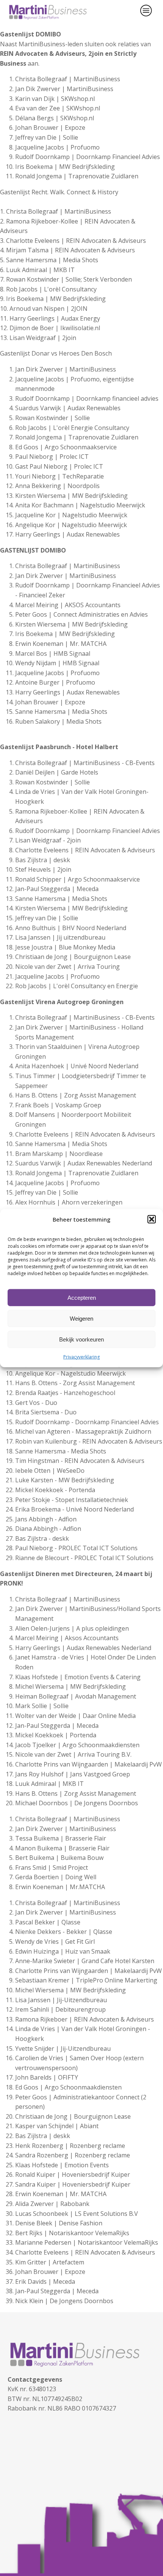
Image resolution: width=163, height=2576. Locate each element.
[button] (152, 1219)
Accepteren (82, 1297)
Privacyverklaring (81, 1357)
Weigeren (81, 1318)
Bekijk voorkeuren (81, 1339)
